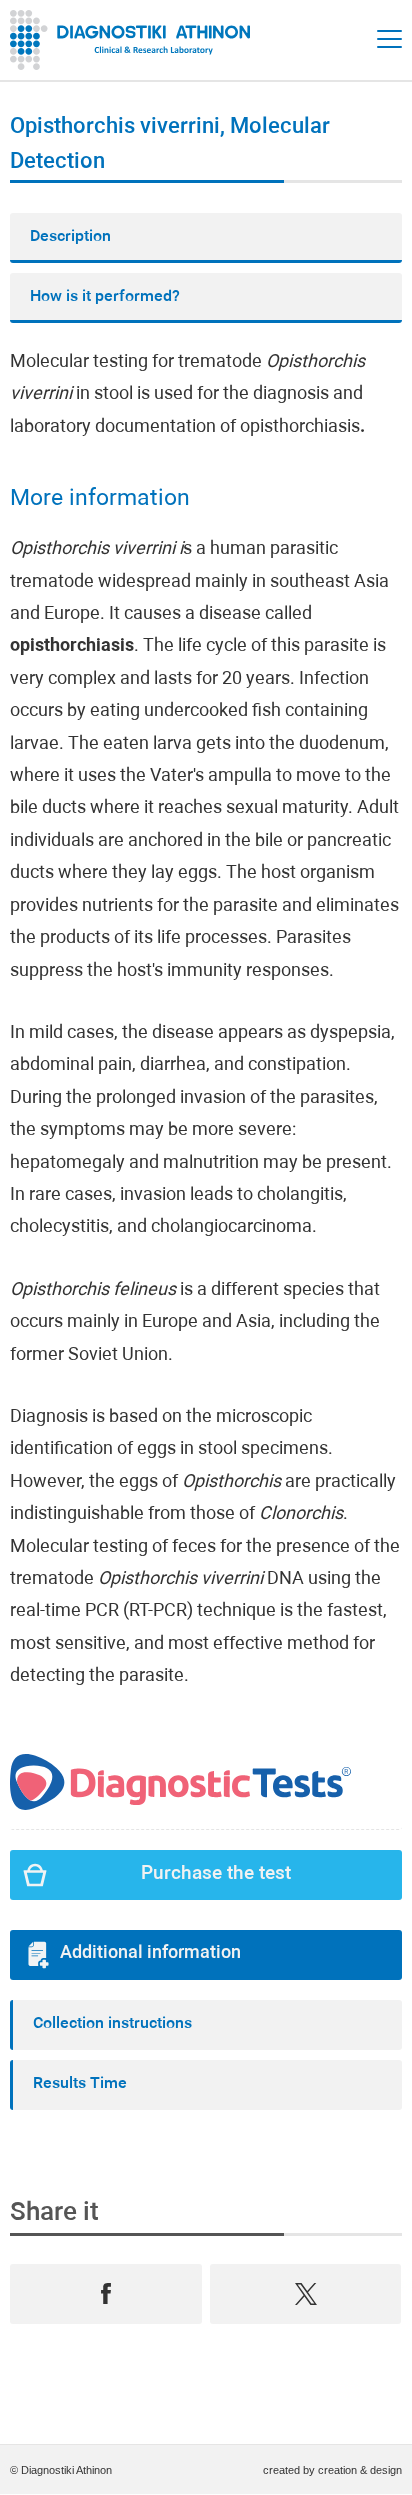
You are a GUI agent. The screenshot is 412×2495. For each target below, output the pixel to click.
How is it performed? (105, 297)
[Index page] (135, 40)
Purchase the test (216, 1874)
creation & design (360, 2470)
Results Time (80, 2084)
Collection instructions (112, 2024)
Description (70, 237)
